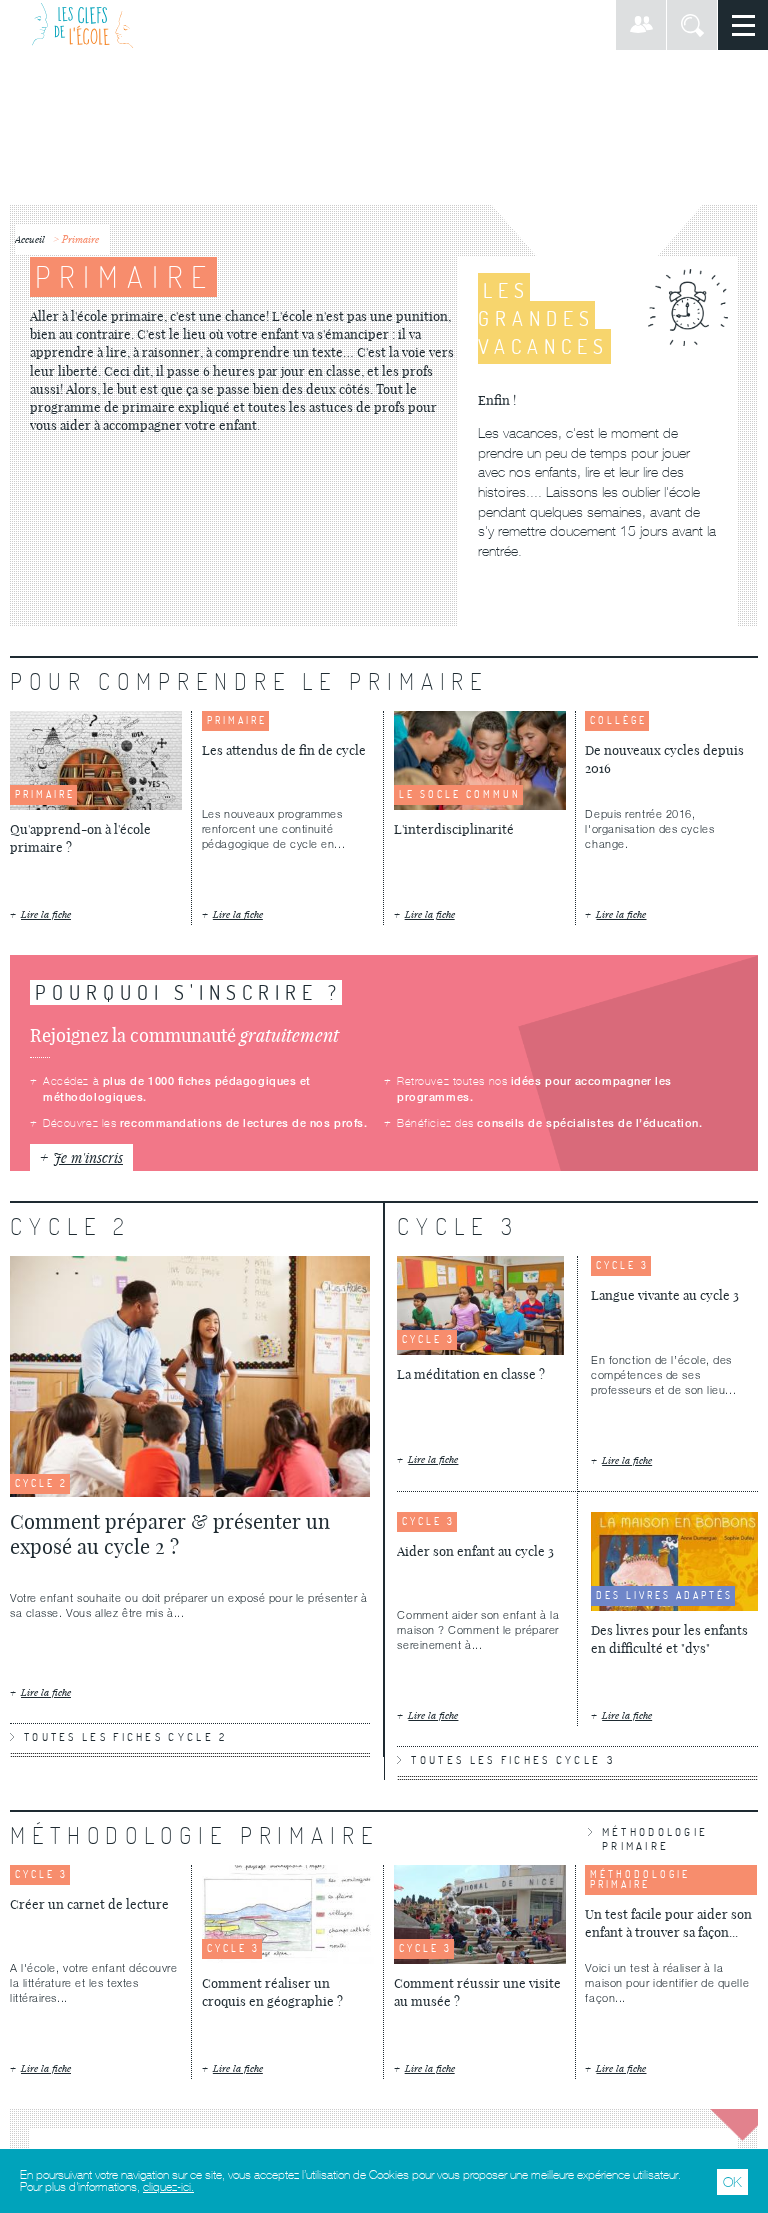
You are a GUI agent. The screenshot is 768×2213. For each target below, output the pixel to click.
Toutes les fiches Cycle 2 (126, 1737)
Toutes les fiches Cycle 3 (513, 1760)
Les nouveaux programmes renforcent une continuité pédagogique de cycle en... (273, 828)
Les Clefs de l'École (82, 25)
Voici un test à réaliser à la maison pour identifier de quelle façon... (667, 1982)
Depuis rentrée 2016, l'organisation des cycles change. (649, 828)
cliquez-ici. (168, 2187)
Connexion (641, 25)
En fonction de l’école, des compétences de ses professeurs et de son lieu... (663, 1374)
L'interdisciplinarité (454, 829)
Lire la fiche (46, 914)
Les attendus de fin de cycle (284, 750)
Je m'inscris (88, 1157)
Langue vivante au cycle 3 (665, 1295)
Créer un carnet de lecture (89, 1904)
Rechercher (692, 25)
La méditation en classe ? (471, 1374)
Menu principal (743, 25)
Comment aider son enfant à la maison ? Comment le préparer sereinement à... (478, 1629)
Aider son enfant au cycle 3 (475, 1551)
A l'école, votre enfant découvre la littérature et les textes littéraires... (94, 1982)
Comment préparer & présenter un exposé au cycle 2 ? (170, 1534)
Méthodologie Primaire (655, 1839)
